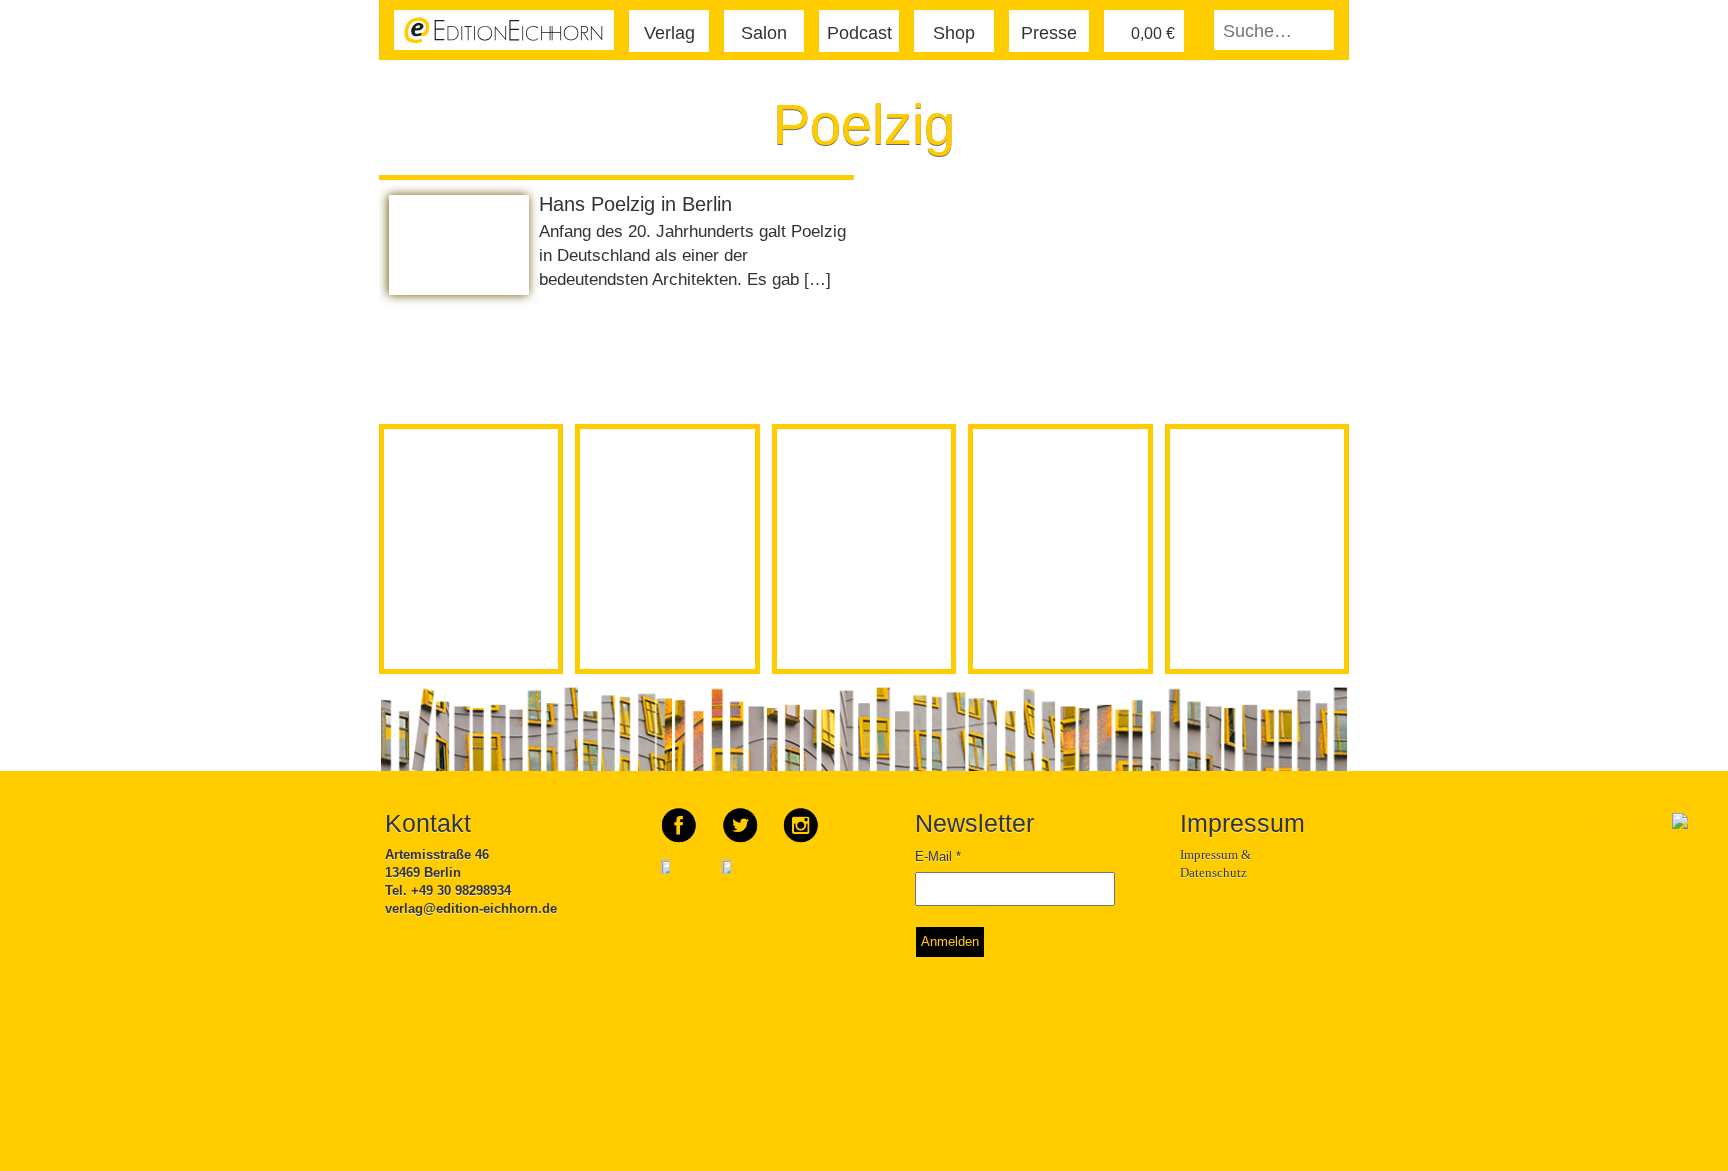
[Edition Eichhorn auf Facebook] (680, 818)
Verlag (669, 33)
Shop (954, 33)
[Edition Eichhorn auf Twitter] (741, 818)
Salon (764, 33)
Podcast (859, 33)
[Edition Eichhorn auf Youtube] (680, 881)
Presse (1049, 33)
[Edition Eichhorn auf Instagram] (801, 818)
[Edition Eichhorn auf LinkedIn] (740, 881)
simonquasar (1629, 821)
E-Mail (938, 857)
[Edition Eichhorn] (504, 29)
